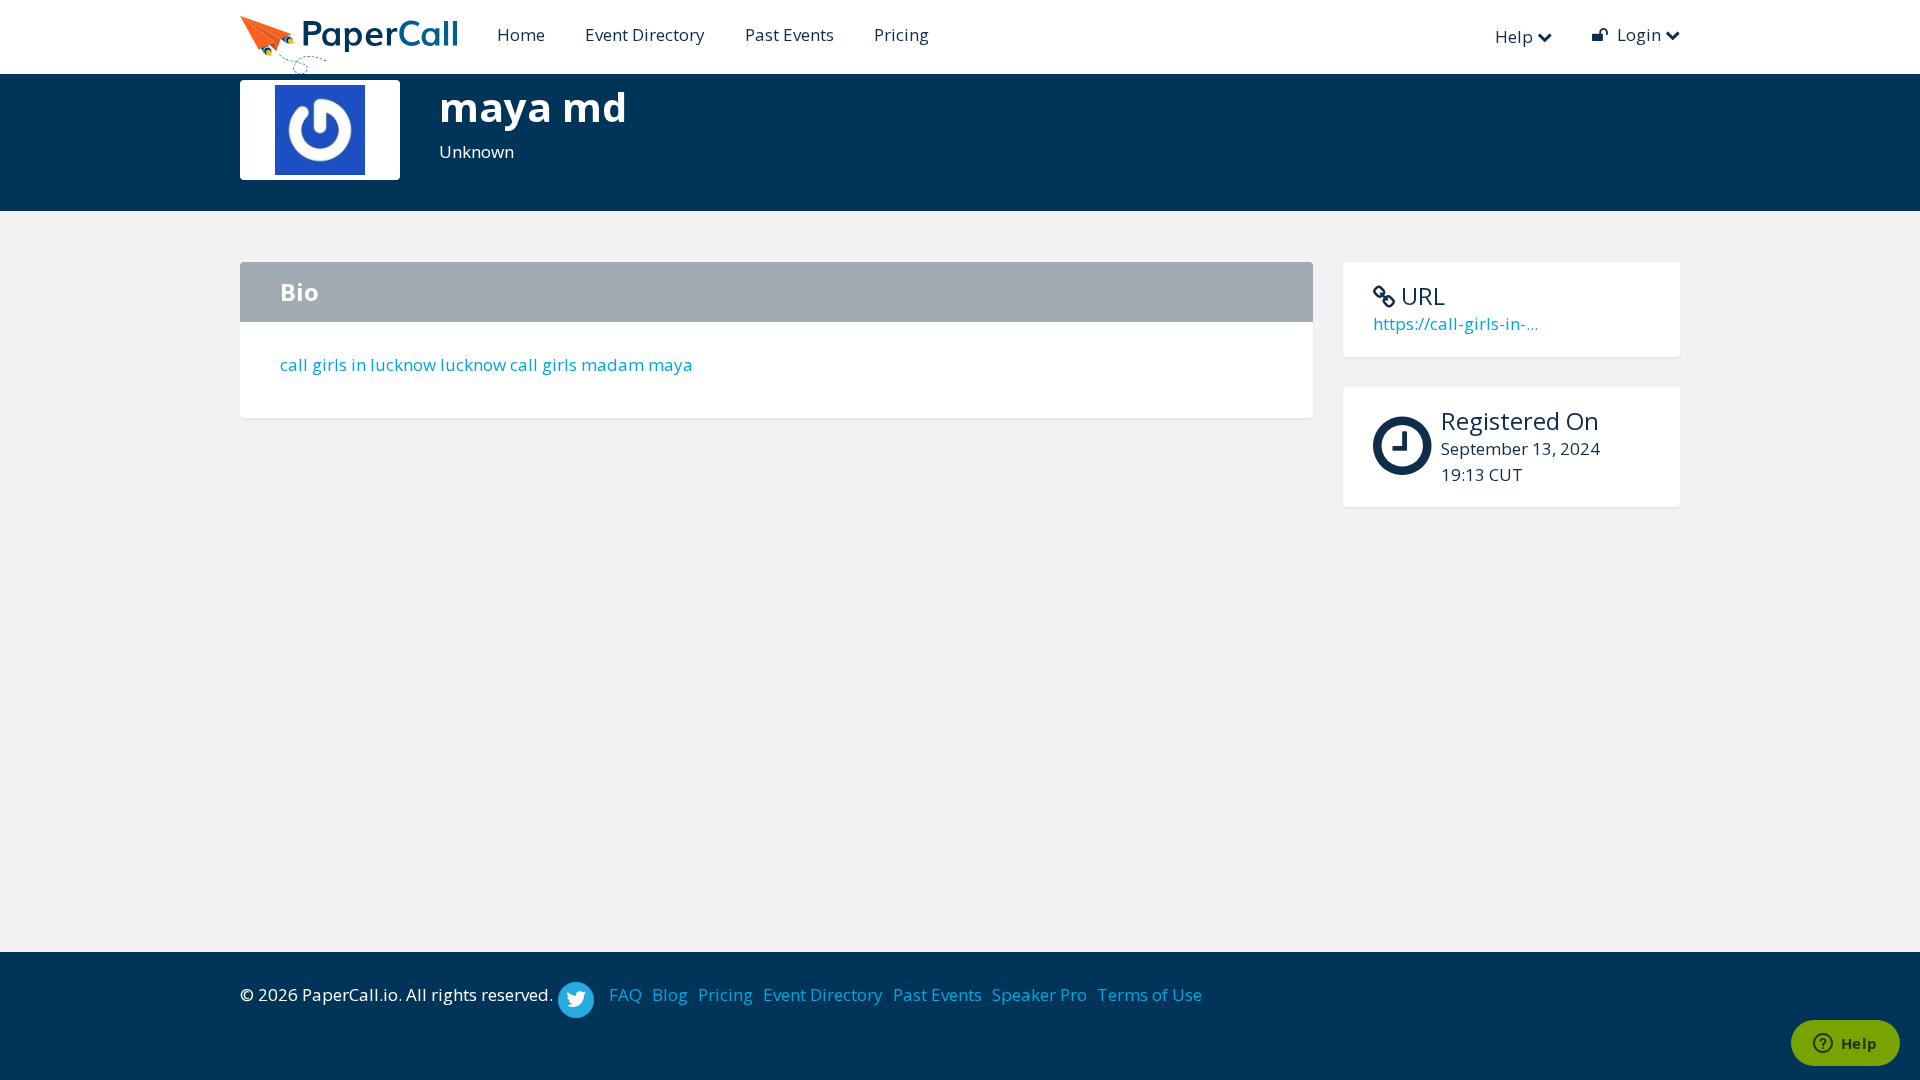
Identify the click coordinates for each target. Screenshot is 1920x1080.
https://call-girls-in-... (1455, 323)
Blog (670, 994)
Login (1639, 34)
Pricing (901, 34)
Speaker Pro (1039, 994)
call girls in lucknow (358, 364)
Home (521, 34)
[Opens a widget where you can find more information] (1845, 1045)
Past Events (789, 34)
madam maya (637, 364)
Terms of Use (1149, 994)
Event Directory (645, 34)
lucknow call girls (508, 364)
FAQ (625, 994)
